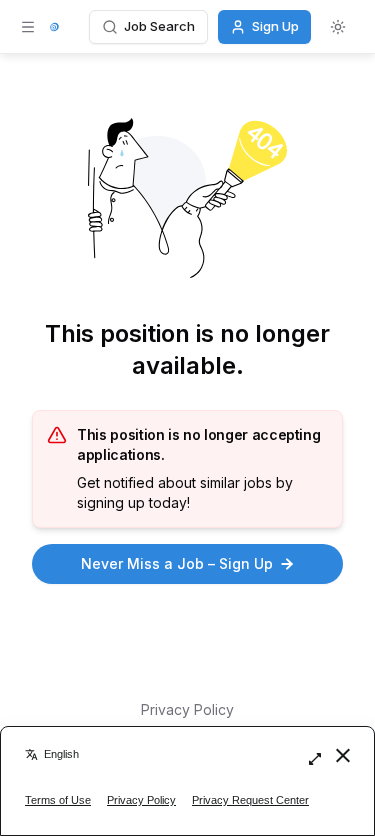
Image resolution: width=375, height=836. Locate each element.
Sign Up (275, 26)
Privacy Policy (187, 709)
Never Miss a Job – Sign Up (177, 563)
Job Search (159, 26)
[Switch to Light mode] (338, 27)
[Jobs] (54, 27)
